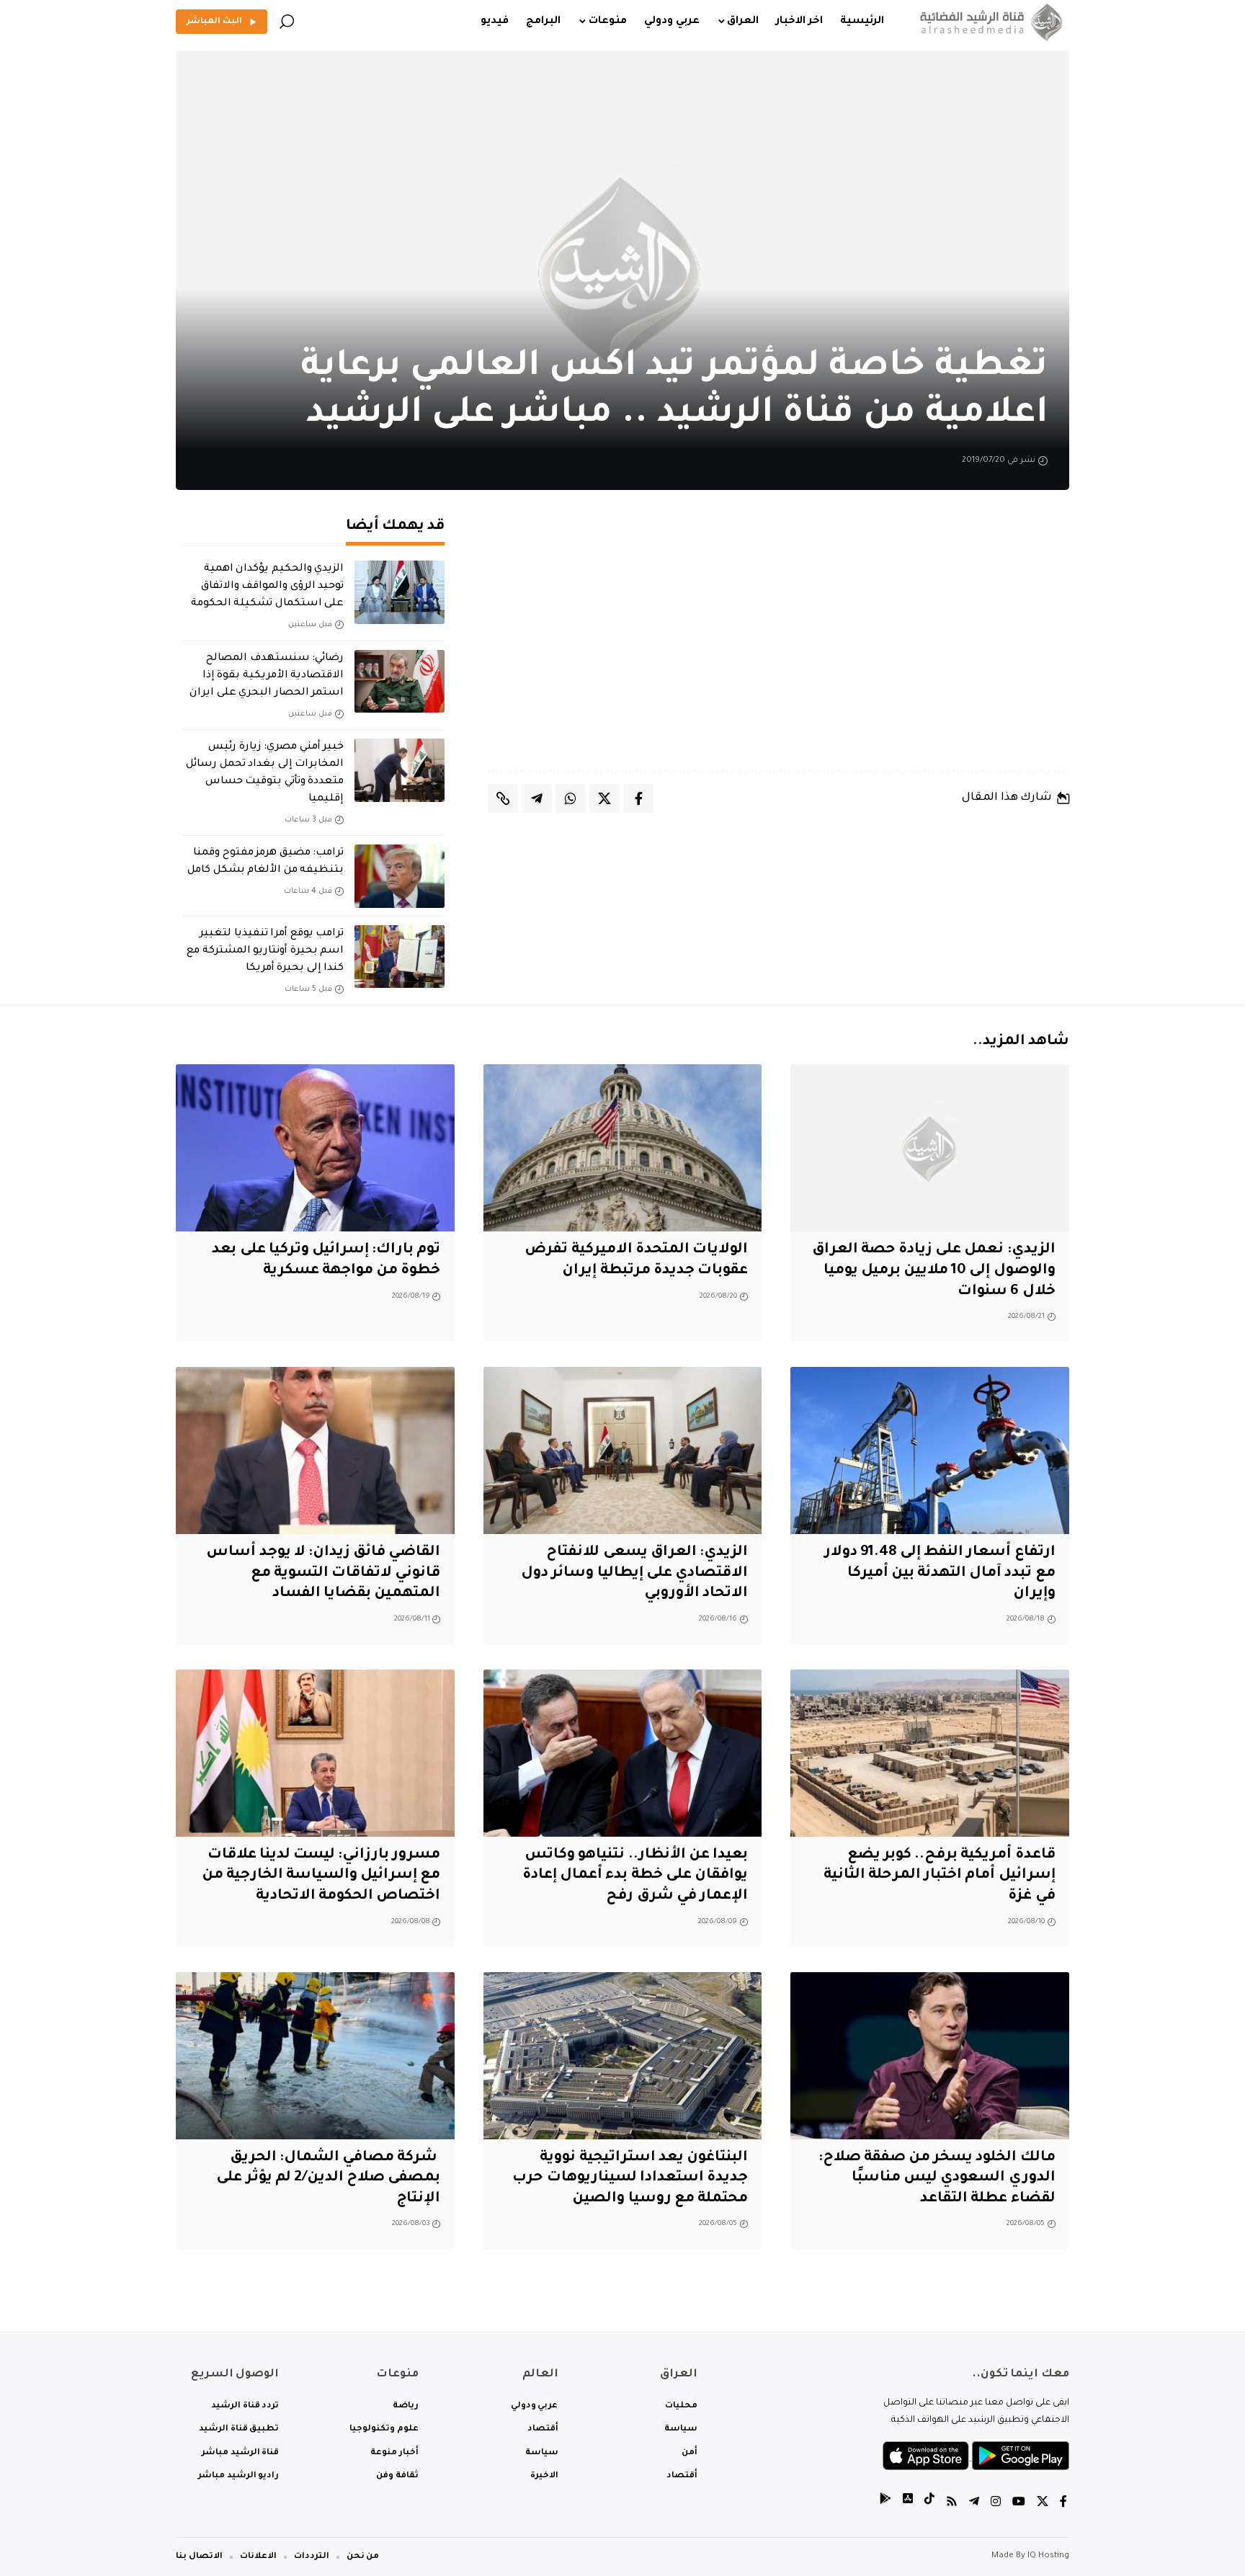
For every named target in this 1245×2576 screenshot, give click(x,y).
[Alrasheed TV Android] (885, 2504)
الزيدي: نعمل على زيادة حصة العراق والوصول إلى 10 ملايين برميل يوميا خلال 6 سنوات (934, 1271)
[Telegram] (974, 2504)
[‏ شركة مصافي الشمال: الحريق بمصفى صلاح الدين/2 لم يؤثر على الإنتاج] (315, 2056)
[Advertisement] (779, 645)
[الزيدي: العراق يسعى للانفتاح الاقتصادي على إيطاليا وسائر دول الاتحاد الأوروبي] (623, 1450)
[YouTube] (1019, 2504)
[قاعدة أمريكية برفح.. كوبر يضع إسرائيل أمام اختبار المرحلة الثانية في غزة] (930, 1753)
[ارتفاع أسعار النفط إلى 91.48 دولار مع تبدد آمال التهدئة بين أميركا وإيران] (930, 1450)
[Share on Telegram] (537, 798)
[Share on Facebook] (638, 798)
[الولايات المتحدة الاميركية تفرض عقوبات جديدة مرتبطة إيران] (623, 1148)
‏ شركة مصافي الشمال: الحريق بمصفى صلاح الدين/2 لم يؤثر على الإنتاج (328, 2179)
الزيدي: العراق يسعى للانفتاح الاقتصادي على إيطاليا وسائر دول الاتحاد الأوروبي (634, 1573)
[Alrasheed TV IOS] (908, 2504)
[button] (287, 22)
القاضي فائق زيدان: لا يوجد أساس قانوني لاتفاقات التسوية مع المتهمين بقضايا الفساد (323, 1573)
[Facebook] (1063, 2504)
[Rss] (952, 2504)
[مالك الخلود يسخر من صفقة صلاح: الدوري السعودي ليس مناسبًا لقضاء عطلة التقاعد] (930, 2056)
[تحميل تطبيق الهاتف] (976, 2457)
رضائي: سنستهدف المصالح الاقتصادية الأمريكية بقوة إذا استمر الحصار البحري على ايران (267, 676)
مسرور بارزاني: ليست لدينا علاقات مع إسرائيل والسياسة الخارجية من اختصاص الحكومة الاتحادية (321, 1876)
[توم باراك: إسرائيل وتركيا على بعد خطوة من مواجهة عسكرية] (315, 1148)
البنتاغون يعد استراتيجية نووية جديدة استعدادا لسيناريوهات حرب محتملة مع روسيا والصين (630, 2179)
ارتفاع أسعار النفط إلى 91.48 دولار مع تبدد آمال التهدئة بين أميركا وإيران (940, 1573)
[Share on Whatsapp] (571, 798)
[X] (1043, 2504)
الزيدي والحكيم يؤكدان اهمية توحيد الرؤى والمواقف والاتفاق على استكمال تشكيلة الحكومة (267, 587)
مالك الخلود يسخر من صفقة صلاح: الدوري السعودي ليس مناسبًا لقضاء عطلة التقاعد (937, 2179)
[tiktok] (929, 2504)
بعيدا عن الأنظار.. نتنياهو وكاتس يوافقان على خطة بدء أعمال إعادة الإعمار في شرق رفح (635, 1876)
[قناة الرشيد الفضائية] (988, 22)
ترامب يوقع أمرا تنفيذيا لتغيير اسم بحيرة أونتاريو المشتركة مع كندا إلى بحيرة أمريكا (265, 951)
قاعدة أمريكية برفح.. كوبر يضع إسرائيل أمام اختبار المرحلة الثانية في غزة (940, 1876)
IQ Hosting (1048, 2556)
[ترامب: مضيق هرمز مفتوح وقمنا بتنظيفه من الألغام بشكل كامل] (400, 876)
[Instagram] (996, 2504)
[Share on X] (604, 798)
